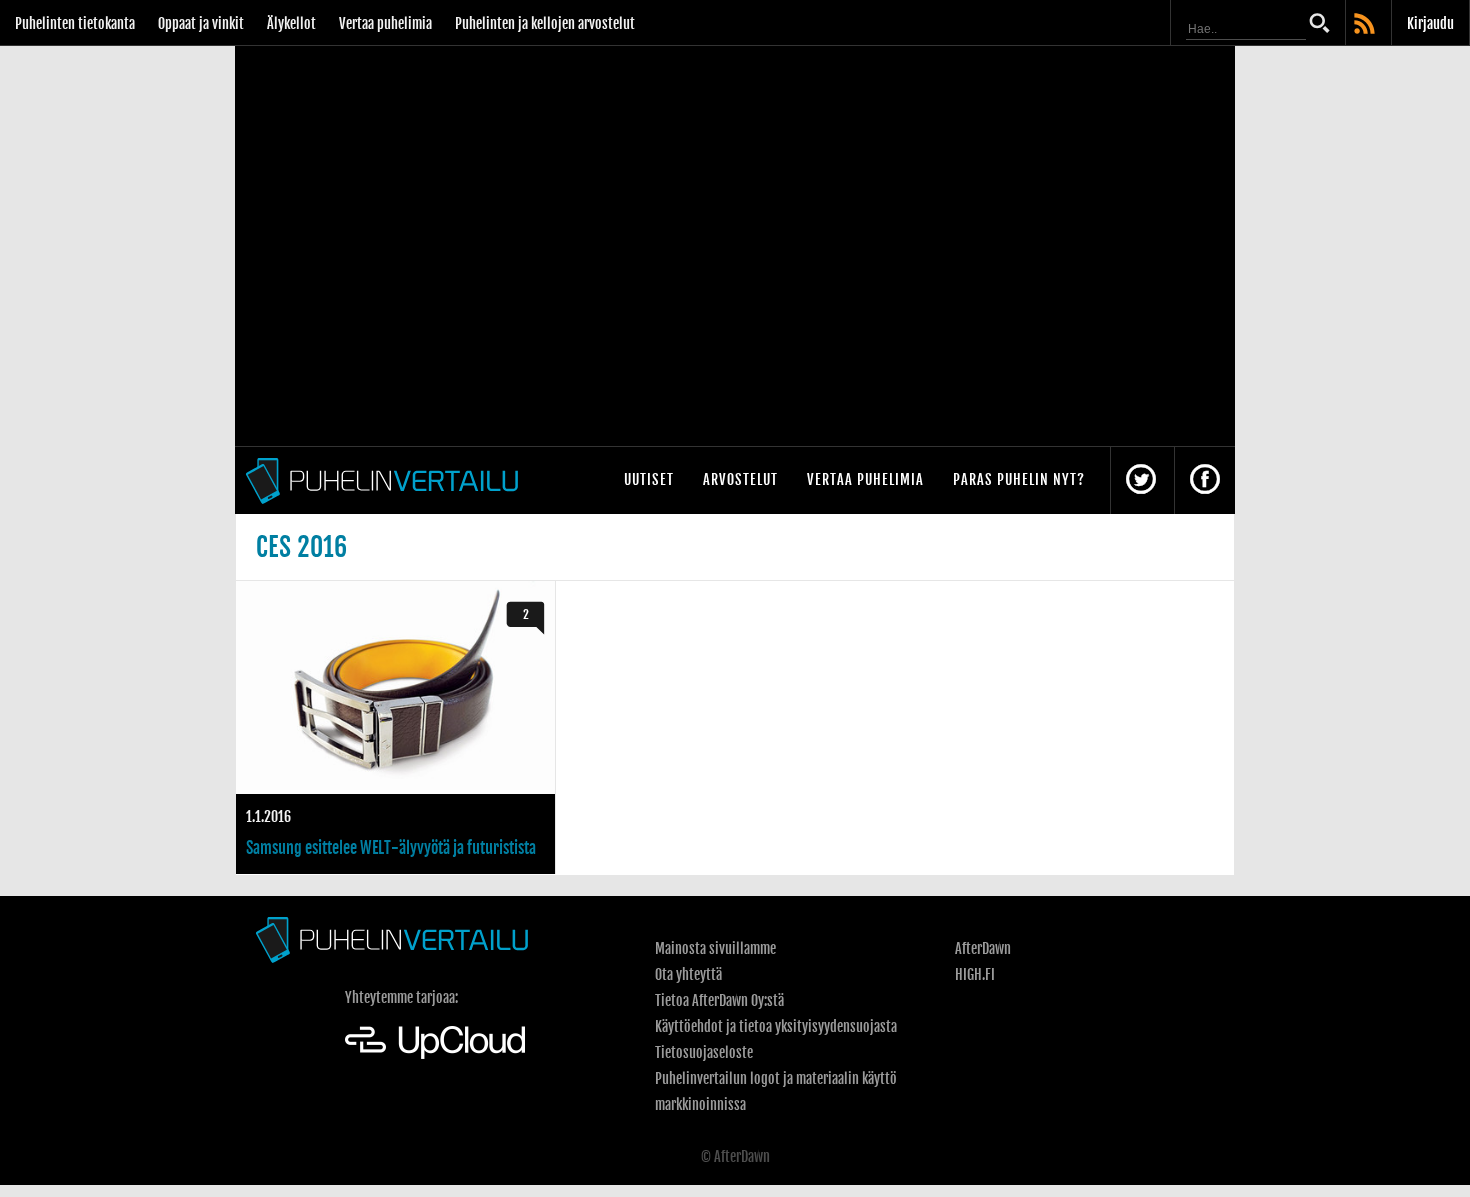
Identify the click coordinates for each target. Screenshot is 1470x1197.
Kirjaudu (1430, 23)
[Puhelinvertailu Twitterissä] (1141, 480)
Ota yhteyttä (688, 974)
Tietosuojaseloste (704, 1052)
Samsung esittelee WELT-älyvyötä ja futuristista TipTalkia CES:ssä (395, 727)
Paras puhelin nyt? (1019, 479)
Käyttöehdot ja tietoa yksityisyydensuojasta (776, 1026)
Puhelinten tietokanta (75, 23)
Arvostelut (740, 479)
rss (1366, 25)
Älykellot (291, 23)
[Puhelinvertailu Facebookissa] (1205, 480)
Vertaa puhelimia (385, 23)
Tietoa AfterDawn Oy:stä (719, 1000)
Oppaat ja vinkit (201, 23)
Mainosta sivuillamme (715, 948)
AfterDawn (983, 948)
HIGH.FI (975, 974)
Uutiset (649, 479)
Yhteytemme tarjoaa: (401, 997)
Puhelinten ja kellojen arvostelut (545, 23)
